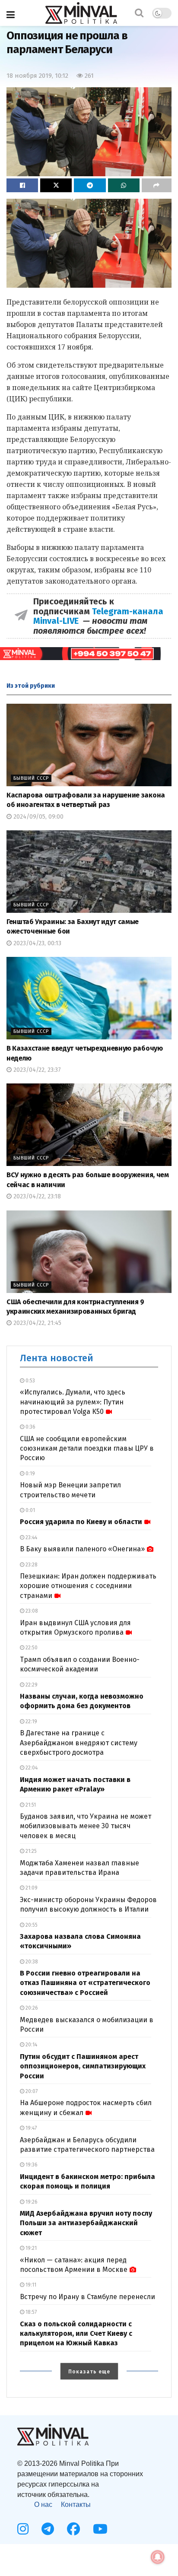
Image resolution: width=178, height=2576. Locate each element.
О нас (43, 2505)
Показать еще (89, 2372)
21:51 (30, 1805)
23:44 (31, 1537)
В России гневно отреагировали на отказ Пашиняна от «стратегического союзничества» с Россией (85, 1983)
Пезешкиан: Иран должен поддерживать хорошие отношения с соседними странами (88, 1586)
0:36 (30, 1427)
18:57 (30, 2312)
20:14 (31, 2045)
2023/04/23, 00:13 (37, 943)
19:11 (30, 2285)
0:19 (30, 1474)
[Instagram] (23, 2529)
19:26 (31, 2202)
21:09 (31, 1888)
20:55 (31, 1925)
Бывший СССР (31, 778)
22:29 (31, 1685)
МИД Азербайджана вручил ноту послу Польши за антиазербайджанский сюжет (86, 2223)
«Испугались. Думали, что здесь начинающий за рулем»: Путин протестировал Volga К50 (73, 1402)
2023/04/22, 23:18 (36, 1196)
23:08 (31, 1611)
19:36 (31, 2165)
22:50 (31, 1648)
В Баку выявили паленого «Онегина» (82, 1549)
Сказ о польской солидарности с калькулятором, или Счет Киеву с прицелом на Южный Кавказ (76, 2334)
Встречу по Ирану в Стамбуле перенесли (87, 2297)
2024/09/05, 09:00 (38, 817)
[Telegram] (48, 2529)
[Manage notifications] (158, 2557)
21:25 (30, 1851)
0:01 (30, 1510)
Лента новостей (57, 1358)
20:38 (31, 1962)
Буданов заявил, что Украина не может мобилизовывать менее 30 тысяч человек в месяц (86, 1826)
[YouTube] (100, 2529)
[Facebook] (73, 2529)
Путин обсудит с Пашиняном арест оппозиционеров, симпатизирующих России (83, 2066)
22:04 (31, 1768)
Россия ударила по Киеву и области (81, 1522)
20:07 (31, 2091)
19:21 (30, 2248)
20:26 (31, 2008)
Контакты (76, 2505)
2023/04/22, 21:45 (37, 1323)
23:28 (31, 1565)
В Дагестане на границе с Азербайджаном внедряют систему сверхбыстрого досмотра (79, 1743)
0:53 (30, 1381)
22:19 (31, 1722)
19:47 (30, 2128)
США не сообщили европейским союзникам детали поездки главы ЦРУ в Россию (87, 1448)
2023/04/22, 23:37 (36, 1070)
